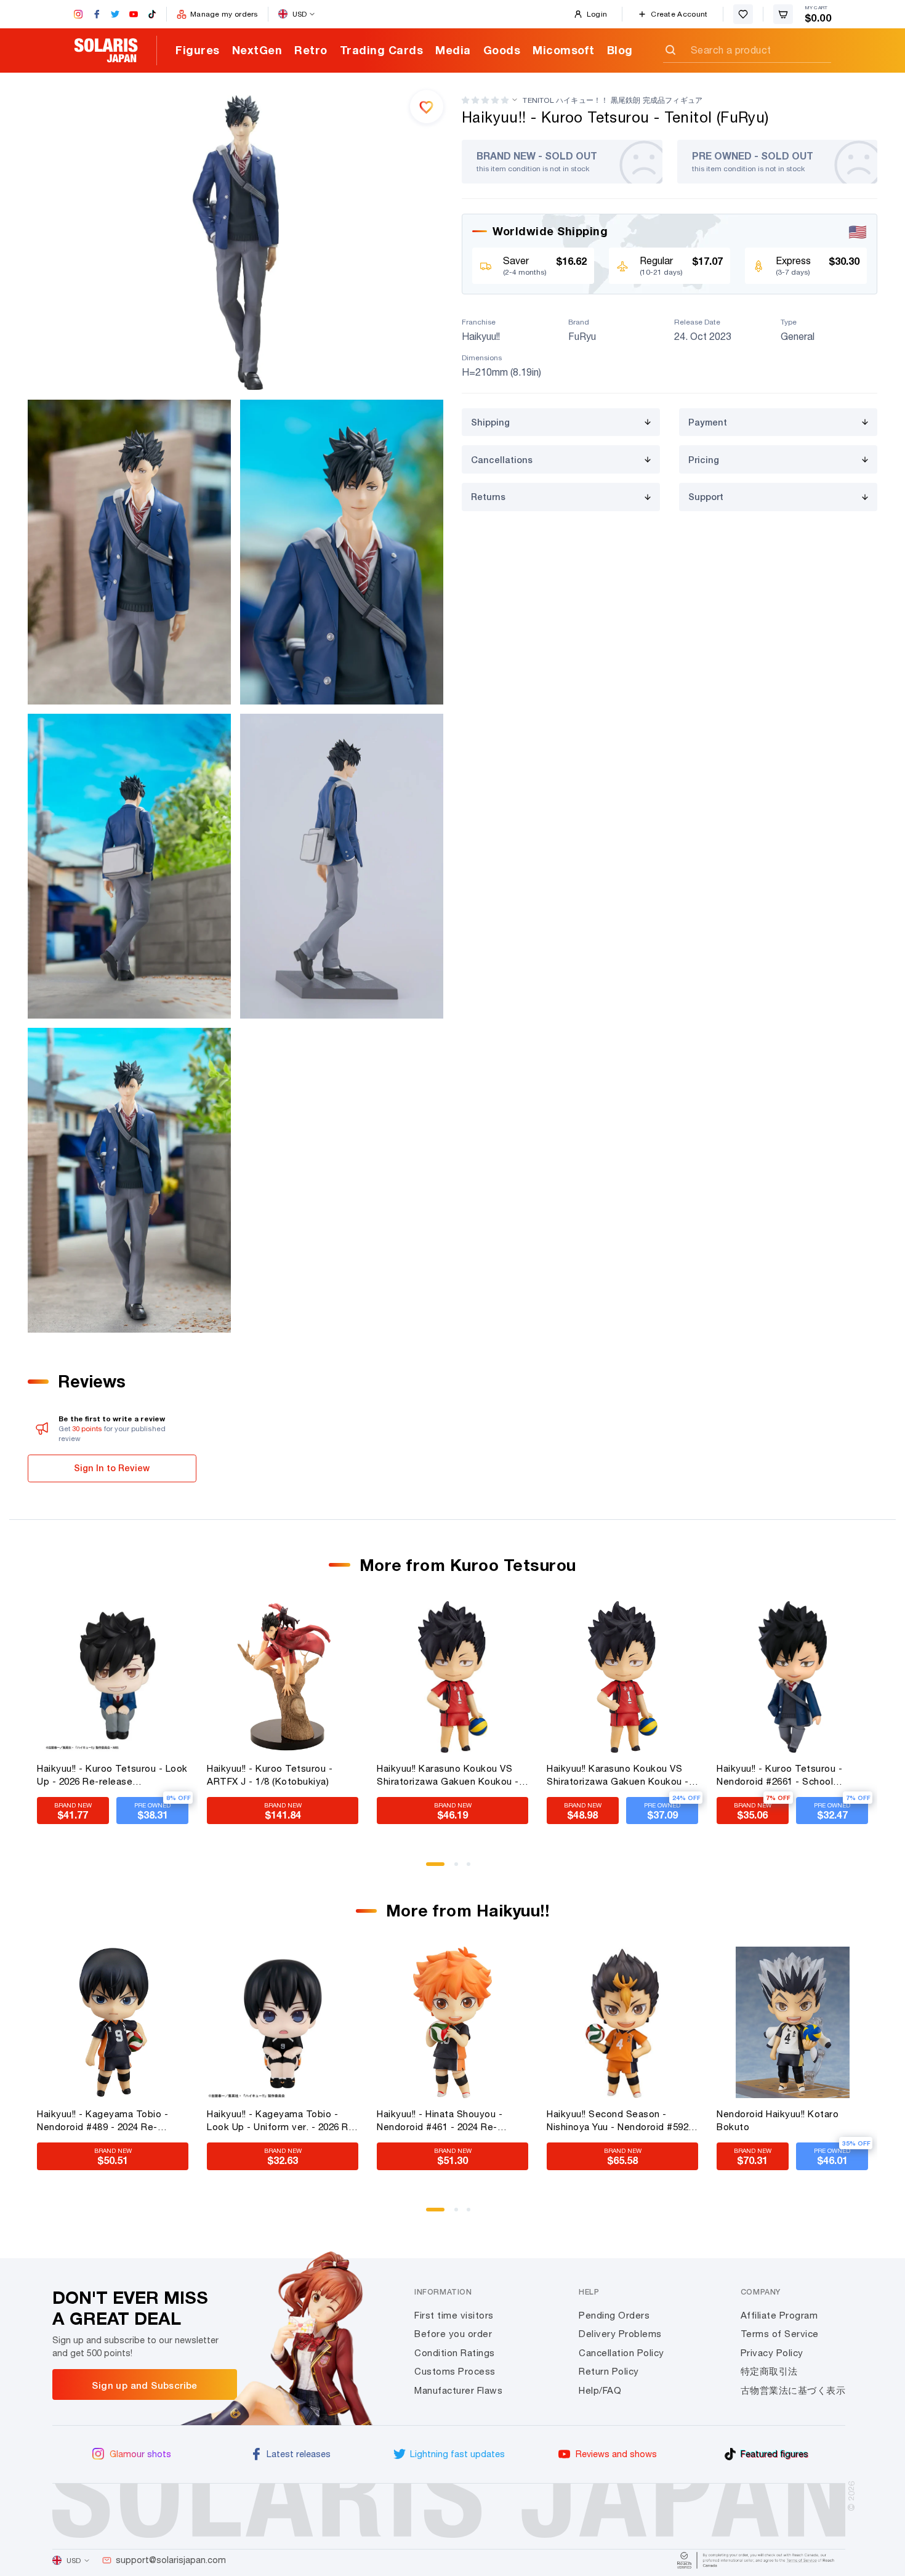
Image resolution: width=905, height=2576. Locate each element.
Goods (502, 50)
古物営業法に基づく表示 (793, 2390)
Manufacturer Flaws (458, 2390)
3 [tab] (473, 1868)
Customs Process (455, 2371)
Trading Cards (382, 50)
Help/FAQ (600, 2390)
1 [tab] (432, 1868)
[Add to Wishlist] (427, 107)
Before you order (453, 2334)
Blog (620, 50)
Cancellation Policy (621, 2353)
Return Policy (609, 2371)
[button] (485, 100)
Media (453, 50)
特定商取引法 (769, 2371)
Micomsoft (564, 50)
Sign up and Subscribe (144, 2385)
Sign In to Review (112, 1468)
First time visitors (454, 2315)
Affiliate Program (779, 2315)
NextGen (257, 50)
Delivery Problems (620, 2334)
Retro (311, 50)
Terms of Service (780, 2334)
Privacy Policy (772, 2353)
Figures (198, 50)
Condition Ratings (455, 2353)
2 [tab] (461, 1868)
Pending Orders (614, 2315)
